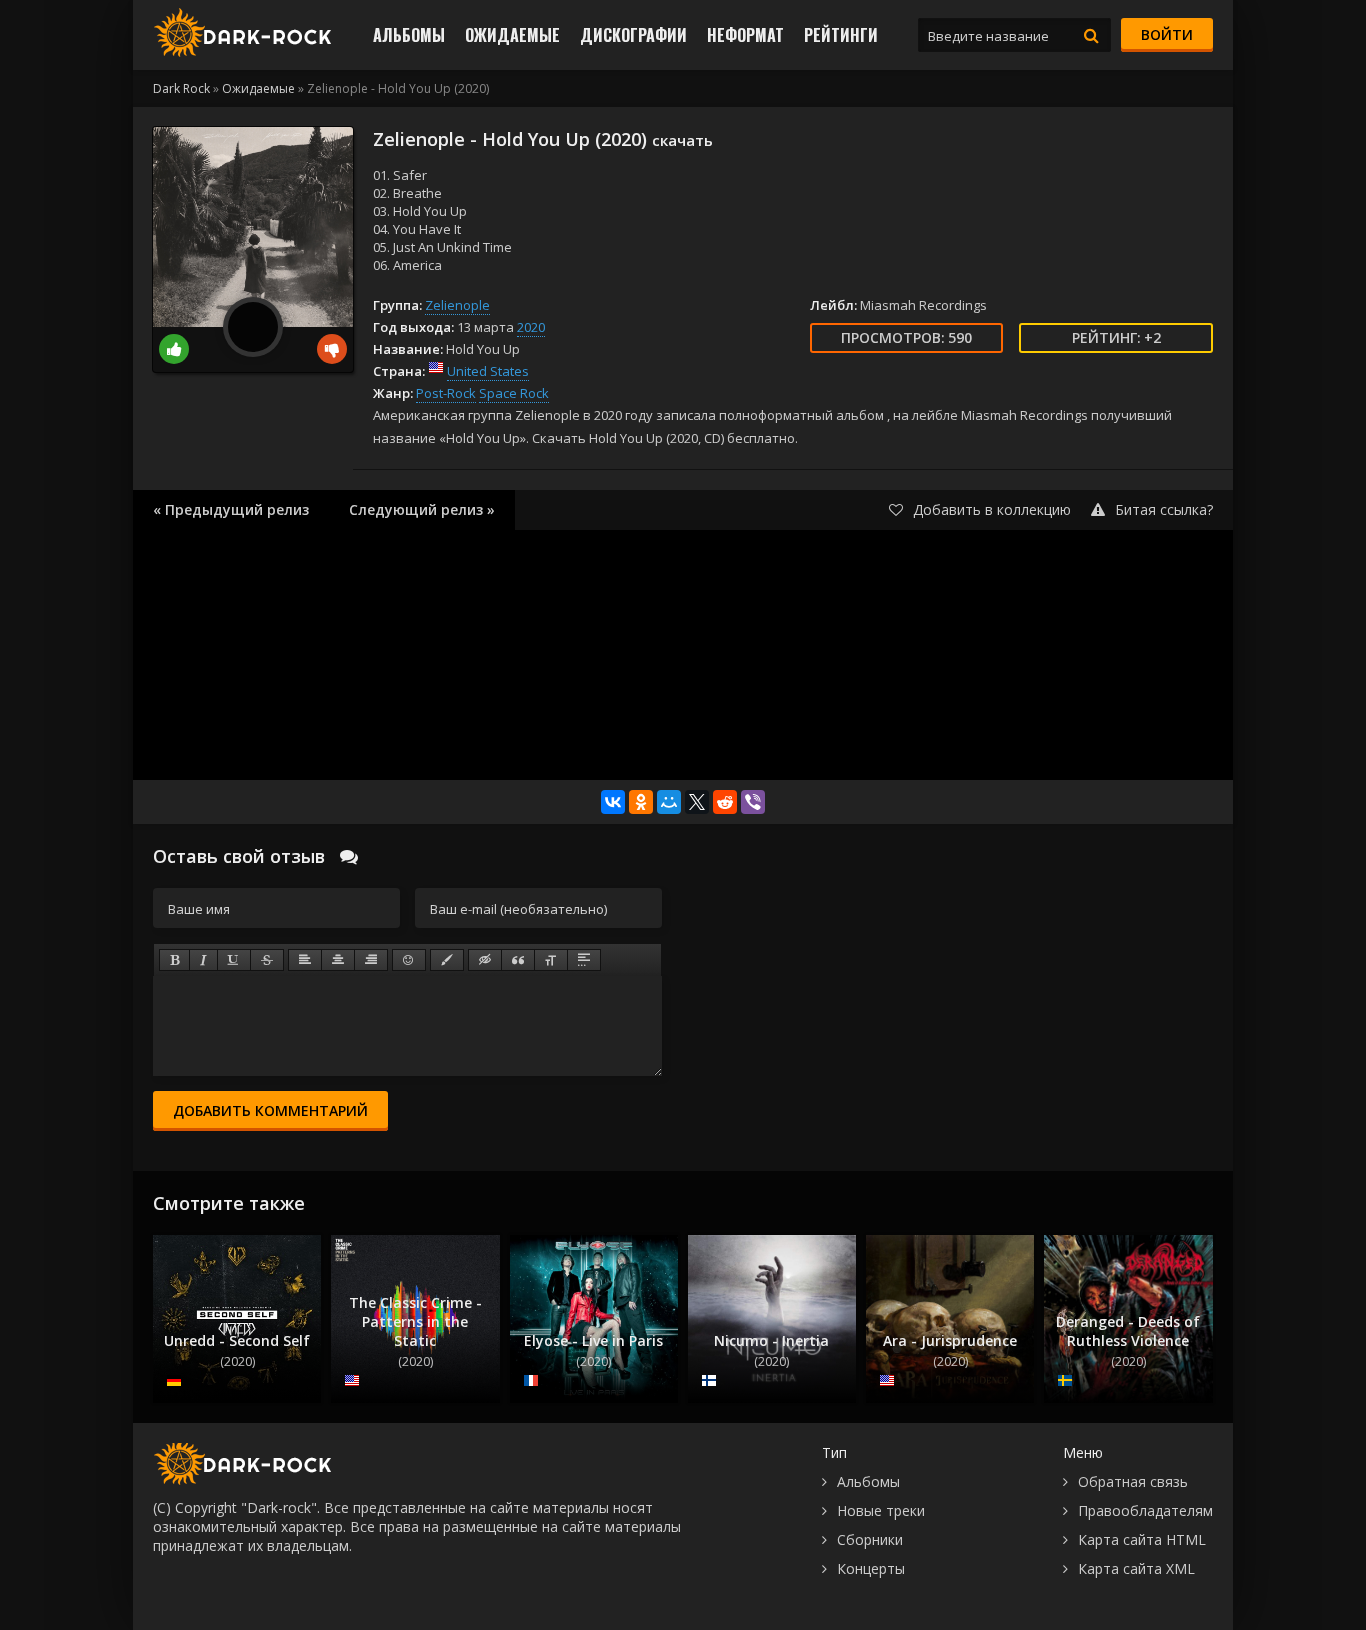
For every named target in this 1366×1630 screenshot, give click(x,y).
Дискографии (633, 35)
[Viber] (753, 802)
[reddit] (725, 802)
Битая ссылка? (1164, 509)
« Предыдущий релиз (231, 509)
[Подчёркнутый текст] (234, 960)
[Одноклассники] (641, 802)
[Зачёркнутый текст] (267, 960)
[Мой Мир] (669, 802)
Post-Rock (446, 393)
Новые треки (881, 1510)
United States (488, 371)
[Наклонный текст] (203, 960)
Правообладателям (1145, 1510)
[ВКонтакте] (613, 802)
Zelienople (457, 305)
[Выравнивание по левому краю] (305, 960)
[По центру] (338, 960)
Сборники (870, 1539)
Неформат (745, 35)
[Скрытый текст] (485, 960)
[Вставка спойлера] (584, 960)
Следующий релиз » (422, 509)
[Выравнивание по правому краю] (371, 960)
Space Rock (514, 393)
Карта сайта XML (1136, 1568)
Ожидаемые (512, 35)
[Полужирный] (174, 960)
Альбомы (409, 35)
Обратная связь (1133, 1481)
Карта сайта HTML (1142, 1539)
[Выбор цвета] (447, 960)
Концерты (871, 1568)
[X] (697, 802)
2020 (531, 327)
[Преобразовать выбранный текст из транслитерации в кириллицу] (551, 960)
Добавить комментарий (270, 1110)
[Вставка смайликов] (409, 960)
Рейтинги (841, 35)
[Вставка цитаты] (518, 960)
